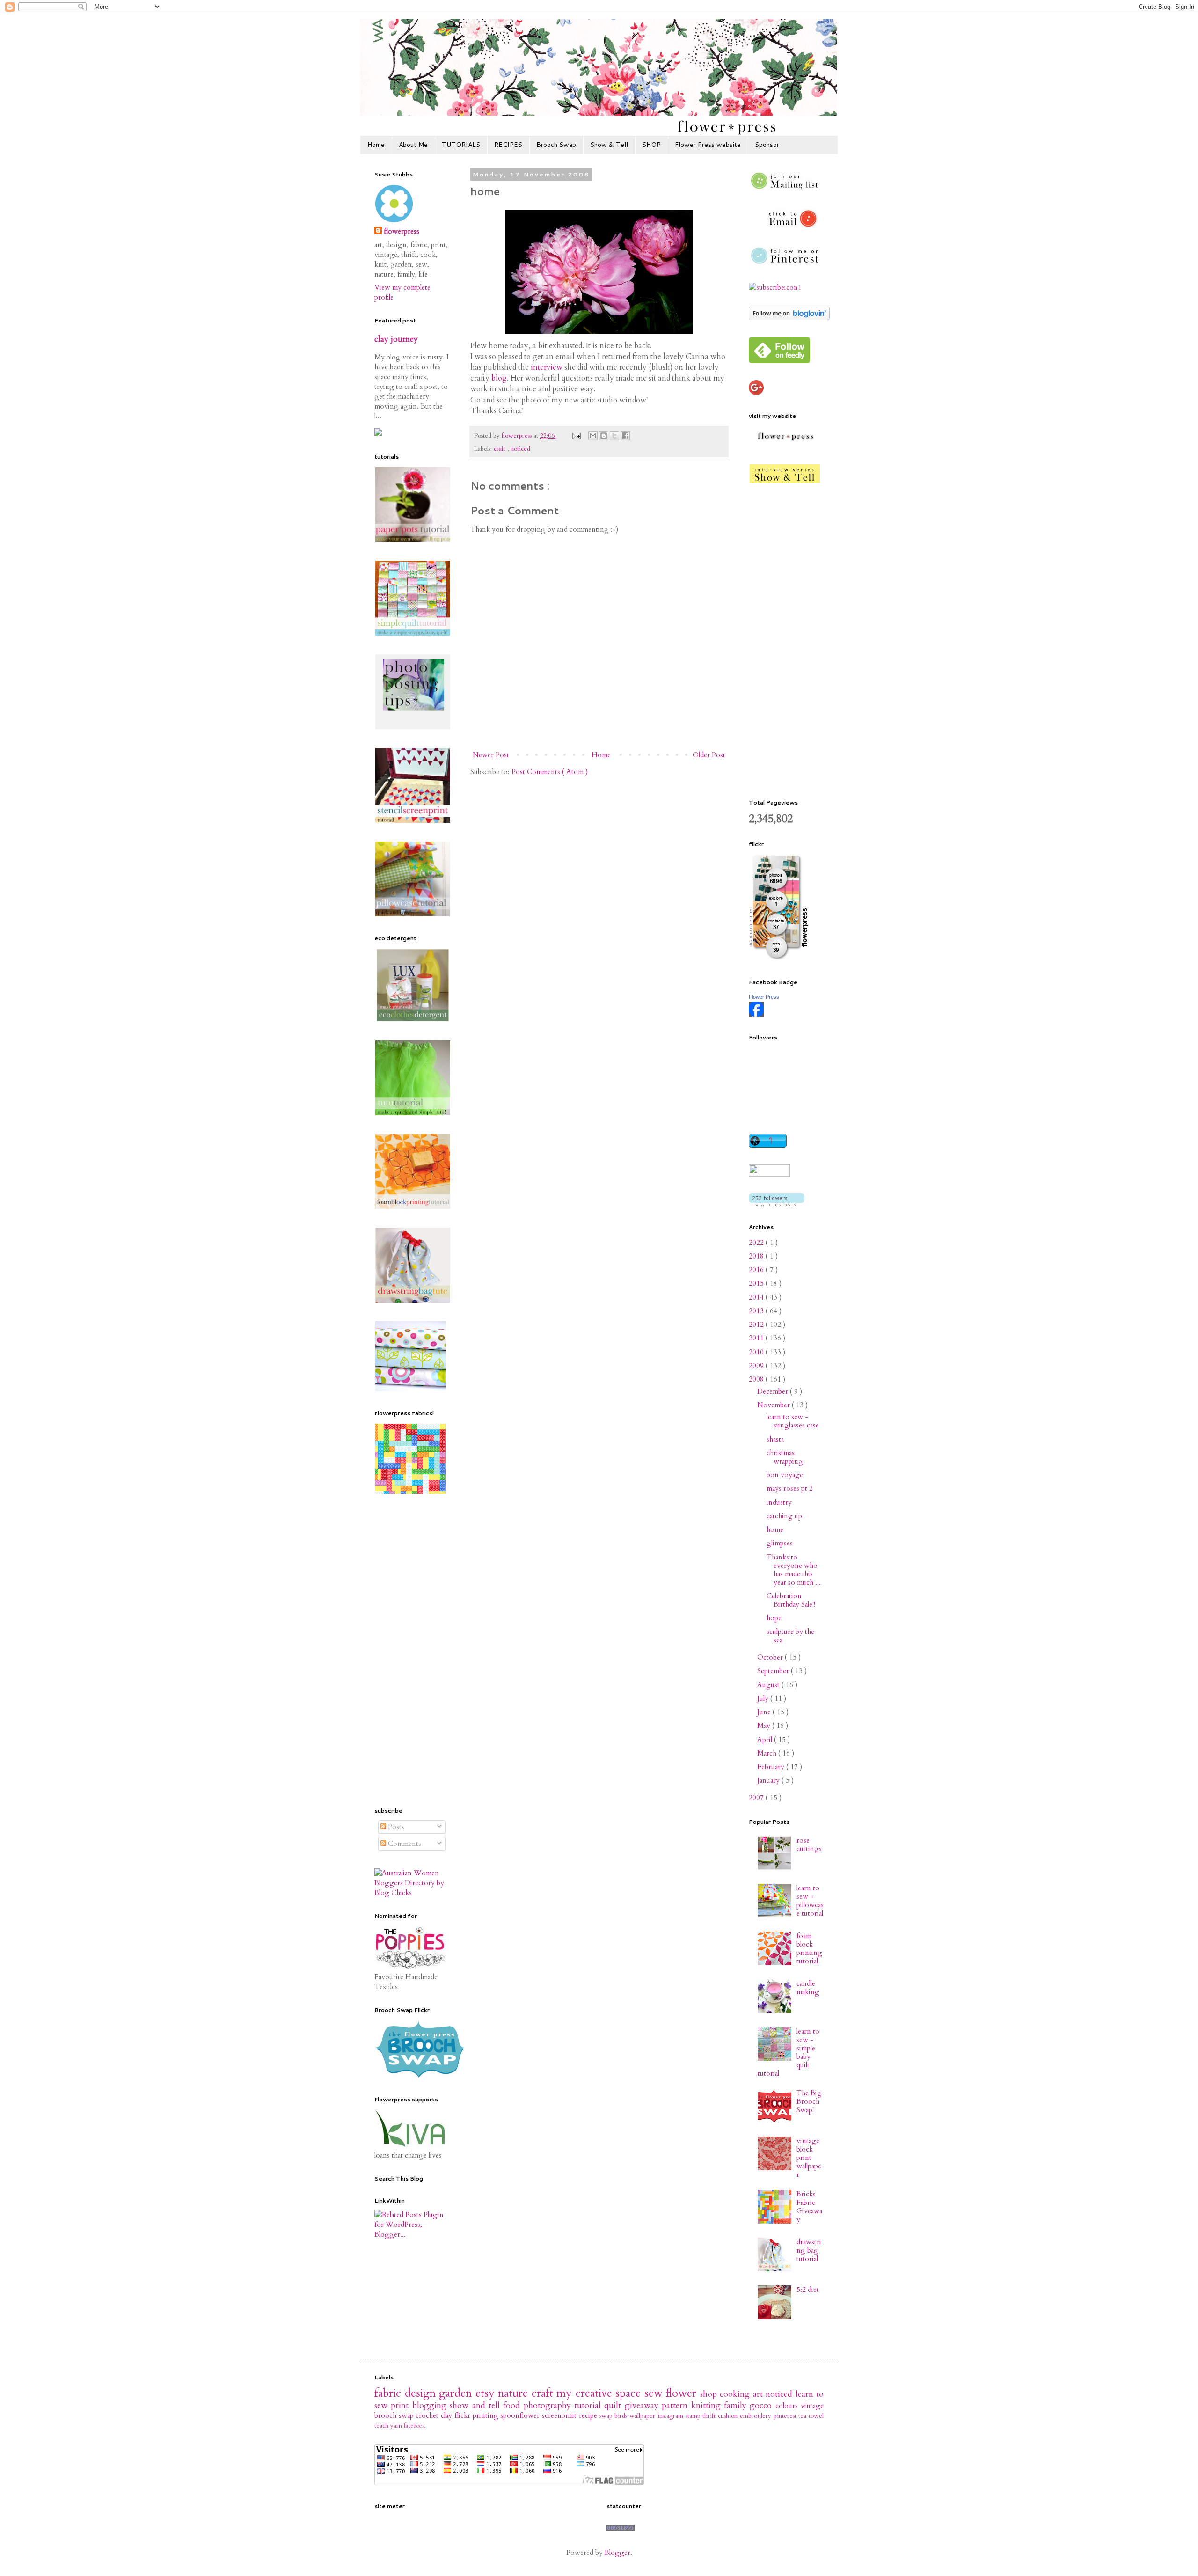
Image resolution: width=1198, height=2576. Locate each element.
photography (549, 2405)
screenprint (560, 2415)
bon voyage (785, 1475)
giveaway (643, 2405)
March (768, 1753)
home (775, 1529)
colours (788, 2406)
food (513, 2405)
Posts (395, 1827)
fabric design (407, 2393)
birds (622, 2416)
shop (710, 2394)
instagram (672, 2416)
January (769, 1780)
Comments (404, 1844)
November (774, 1405)
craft (500, 449)
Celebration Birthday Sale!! (791, 1600)
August (769, 1685)
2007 (757, 1798)
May (765, 1726)
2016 (757, 1270)
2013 (757, 1311)
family (737, 2405)
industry (779, 1502)
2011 (757, 1338)
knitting (708, 2405)
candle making (808, 1988)
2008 (757, 1379)
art (760, 2394)
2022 (757, 1243)
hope (774, 1618)
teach (382, 2426)
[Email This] (593, 436)
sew (655, 2393)
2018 (757, 1256)
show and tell (476, 2405)
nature (515, 2393)
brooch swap (395, 2415)
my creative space (600, 2393)
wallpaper (643, 2416)
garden (457, 2393)
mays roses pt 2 (790, 1488)
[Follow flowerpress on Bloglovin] (789, 318)
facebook (414, 2426)
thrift (710, 2416)
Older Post (709, 755)
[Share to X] (614, 436)
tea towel (811, 2416)
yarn (397, 2426)
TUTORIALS (461, 145)
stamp (694, 2416)
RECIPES (508, 145)
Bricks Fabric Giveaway (809, 2207)
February (772, 1767)
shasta (775, 1439)
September (774, 1671)
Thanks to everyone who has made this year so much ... (794, 1570)
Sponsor (767, 145)
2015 (757, 1283)
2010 (757, 1352)
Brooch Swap (556, 145)
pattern (676, 2405)
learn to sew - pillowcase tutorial (810, 1901)
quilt (614, 2405)
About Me (413, 145)
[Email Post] (576, 436)
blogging (431, 2405)
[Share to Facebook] (625, 436)
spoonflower (521, 2415)
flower (683, 2393)
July (764, 1698)
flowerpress (402, 231)
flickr (464, 2415)
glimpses (780, 1543)
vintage (812, 2406)
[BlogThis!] (604, 436)
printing (487, 2415)
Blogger (617, 2553)
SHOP (651, 145)
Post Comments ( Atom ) (550, 772)
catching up (784, 1516)
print (401, 2405)
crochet (428, 2415)
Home (376, 145)
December (774, 1391)
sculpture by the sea (790, 1636)
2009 (757, 1366)
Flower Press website (708, 145)
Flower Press (764, 997)
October (771, 1657)
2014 (757, 1297)
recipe (589, 2415)
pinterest (786, 2416)
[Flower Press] (756, 1014)
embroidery (757, 2416)
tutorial (589, 2405)
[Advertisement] (412, 1652)
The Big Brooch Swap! (809, 2101)
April (766, 1740)
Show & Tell (609, 145)
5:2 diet (808, 2290)
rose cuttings (809, 1844)
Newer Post (491, 755)
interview (547, 367)
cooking (736, 2394)
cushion (729, 2416)
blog (499, 378)
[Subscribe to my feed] (775, 287)
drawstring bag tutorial (809, 2250)
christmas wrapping (785, 1457)
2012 (757, 1325)
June (765, 1712)
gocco (762, 2405)
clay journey (396, 339)
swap (607, 2416)
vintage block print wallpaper (809, 2158)
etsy (487, 2393)
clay (448, 2415)
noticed (520, 449)
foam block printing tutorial (809, 1948)
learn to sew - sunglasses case (793, 1421)
